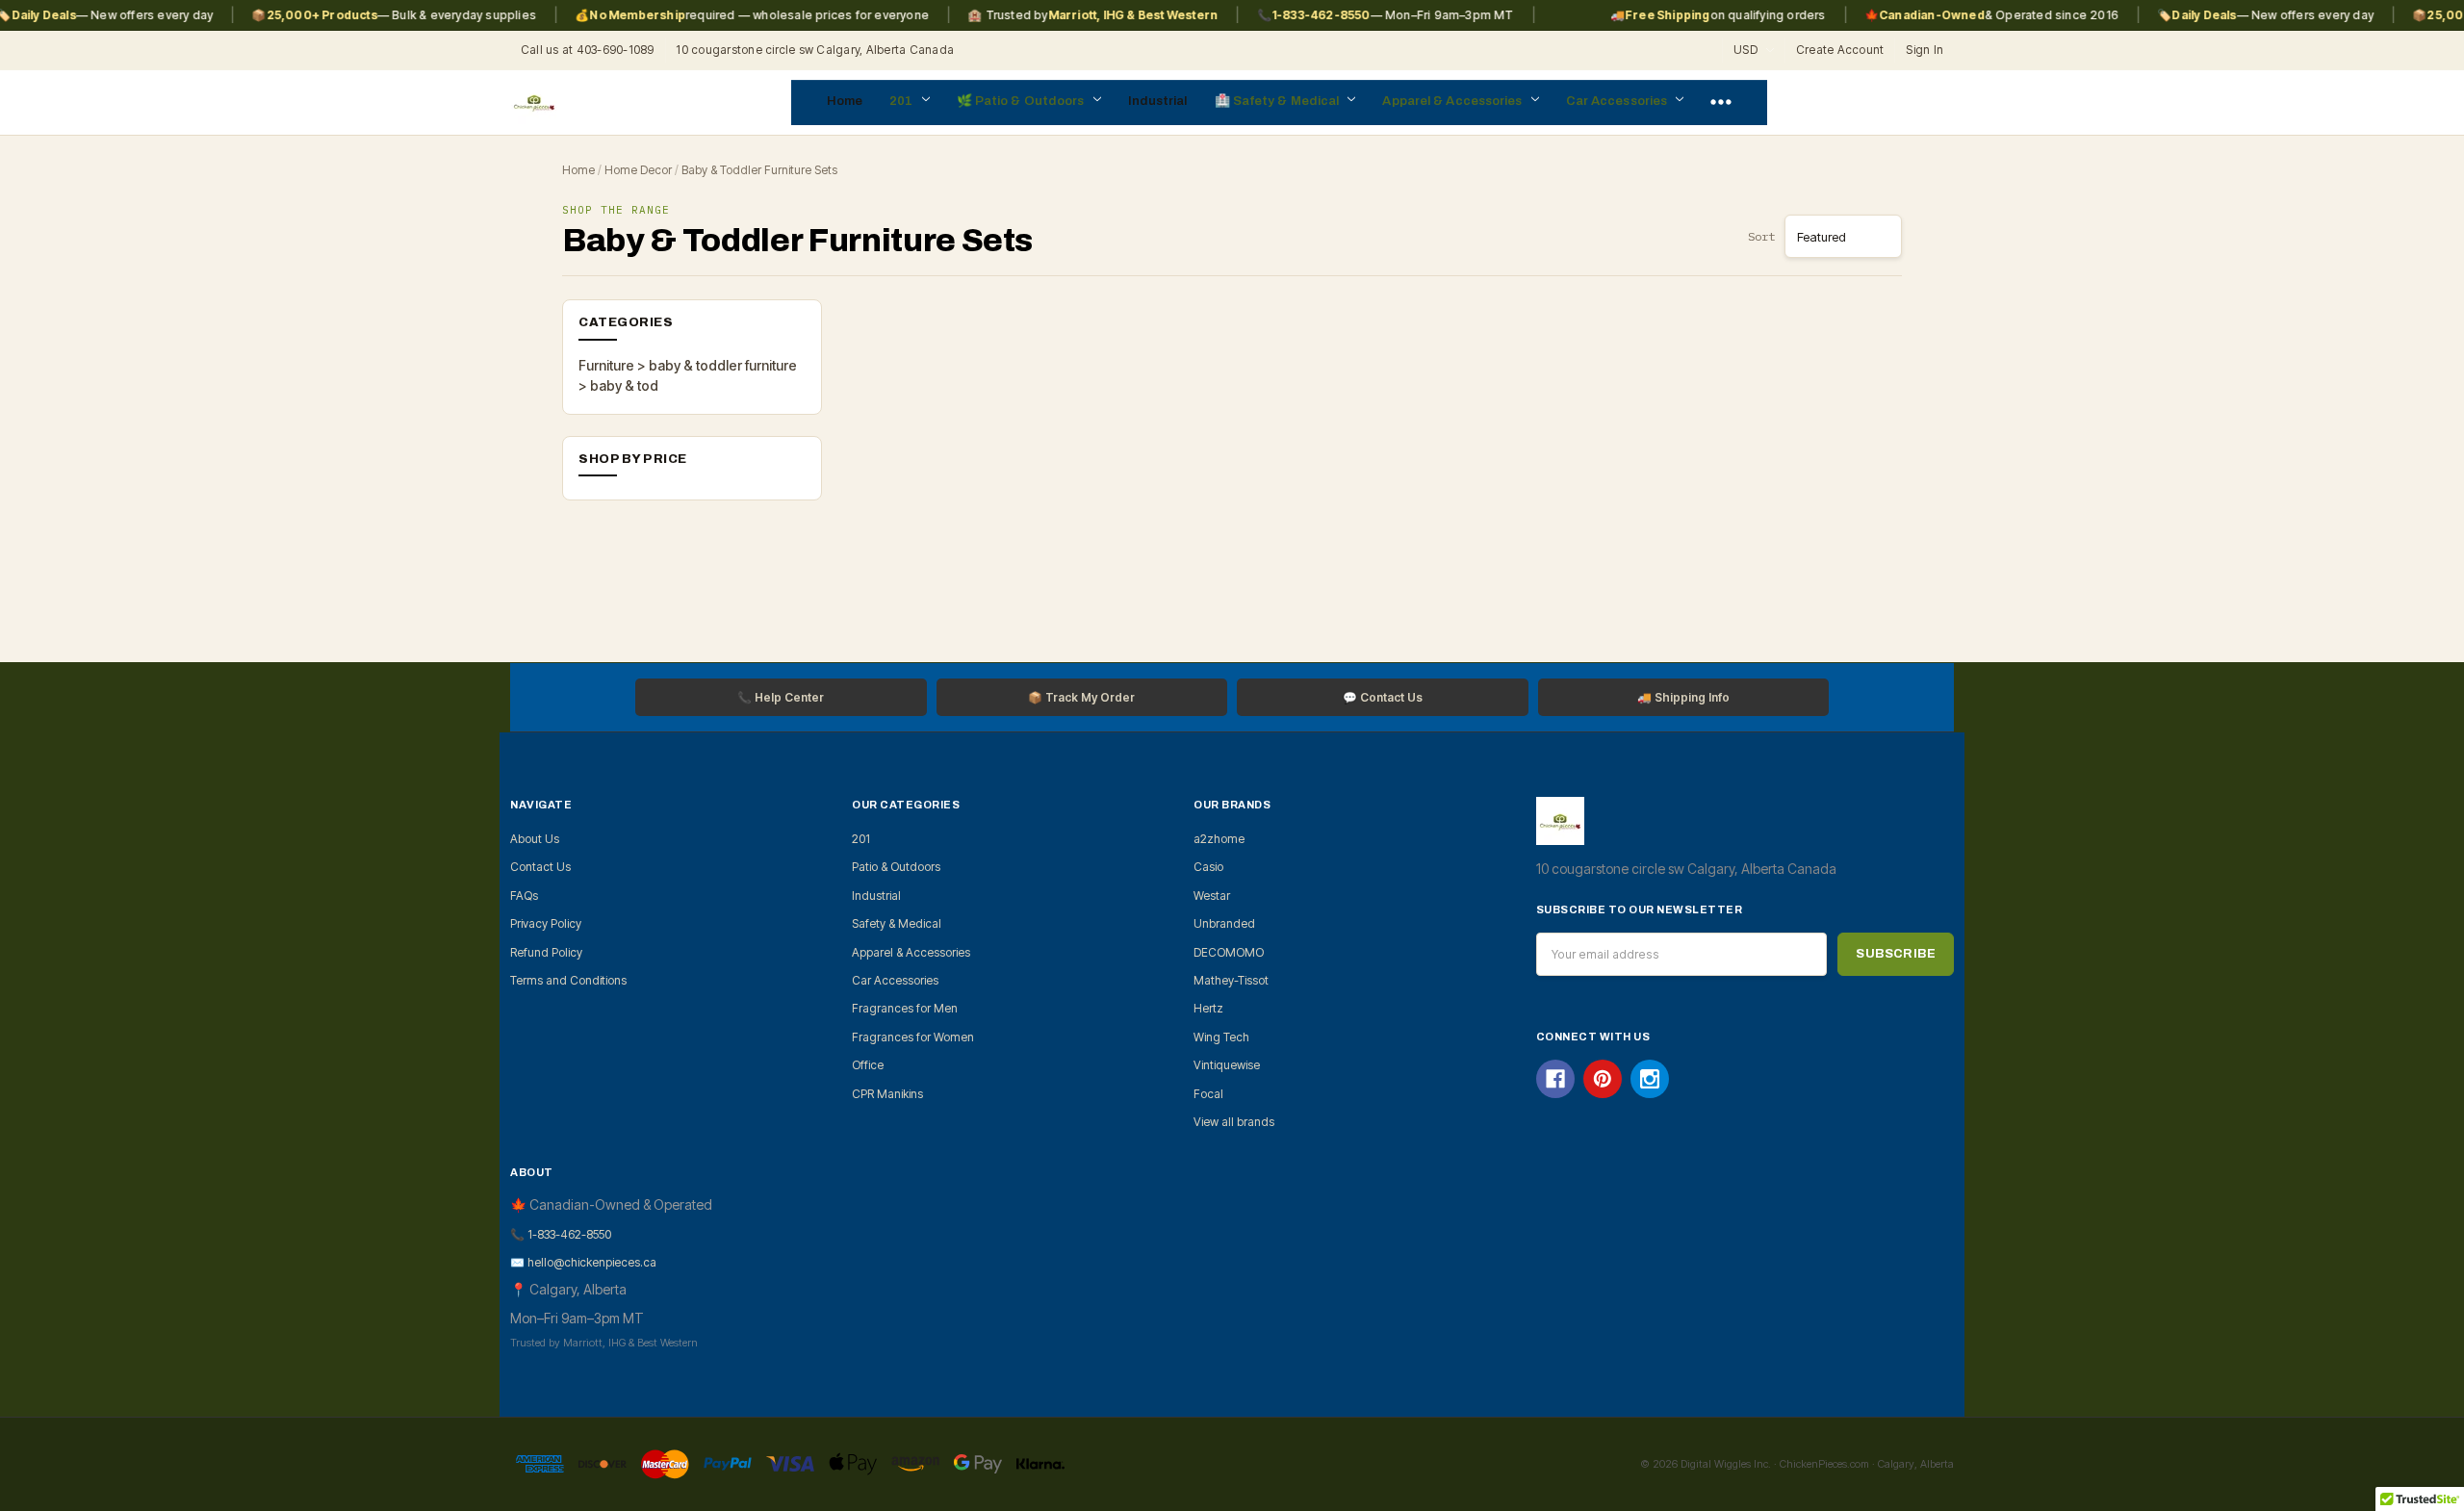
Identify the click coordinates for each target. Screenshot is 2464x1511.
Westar (1212, 896)
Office (868, 1065)
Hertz (1208, 1008)
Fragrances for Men (905, 1008)
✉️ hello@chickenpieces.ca (583, 1262)
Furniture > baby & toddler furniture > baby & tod (688, 375)
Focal (1208, 1094)
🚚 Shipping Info (1683, 697)
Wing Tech (1221, 1037)
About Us (535, 839)
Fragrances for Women (913, 1037)
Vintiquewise (1227, 1065)
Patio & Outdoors (1031, 101)
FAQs (524, 896)
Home (845, 101)
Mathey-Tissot (1231, 980)
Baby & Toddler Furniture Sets (759, 170)
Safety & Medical (1288, 101)
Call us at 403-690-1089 (588, 50)
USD (1747, 50)
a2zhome (1219, 839)
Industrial (1158, 101)
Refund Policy (546, 952)
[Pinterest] (1603, 1079)
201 (902, 101)
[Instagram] (1650, 1079)
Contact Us (540, 867)
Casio (1208, 867)
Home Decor (638, 170)
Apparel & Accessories (1453, 101)
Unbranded (1224, 923)
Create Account (1840, 50)
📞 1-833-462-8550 (561, 1234)
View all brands (1234, 1122)
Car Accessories (1618, 101)
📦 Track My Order (1081, 697)
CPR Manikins (887, 1094)
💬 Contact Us (1383, 697)
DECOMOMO (1229, 952)
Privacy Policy (546, 923)
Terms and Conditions (568, 980)
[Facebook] (1555, 1079)
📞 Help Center (781, 697)
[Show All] (1721, 103)
